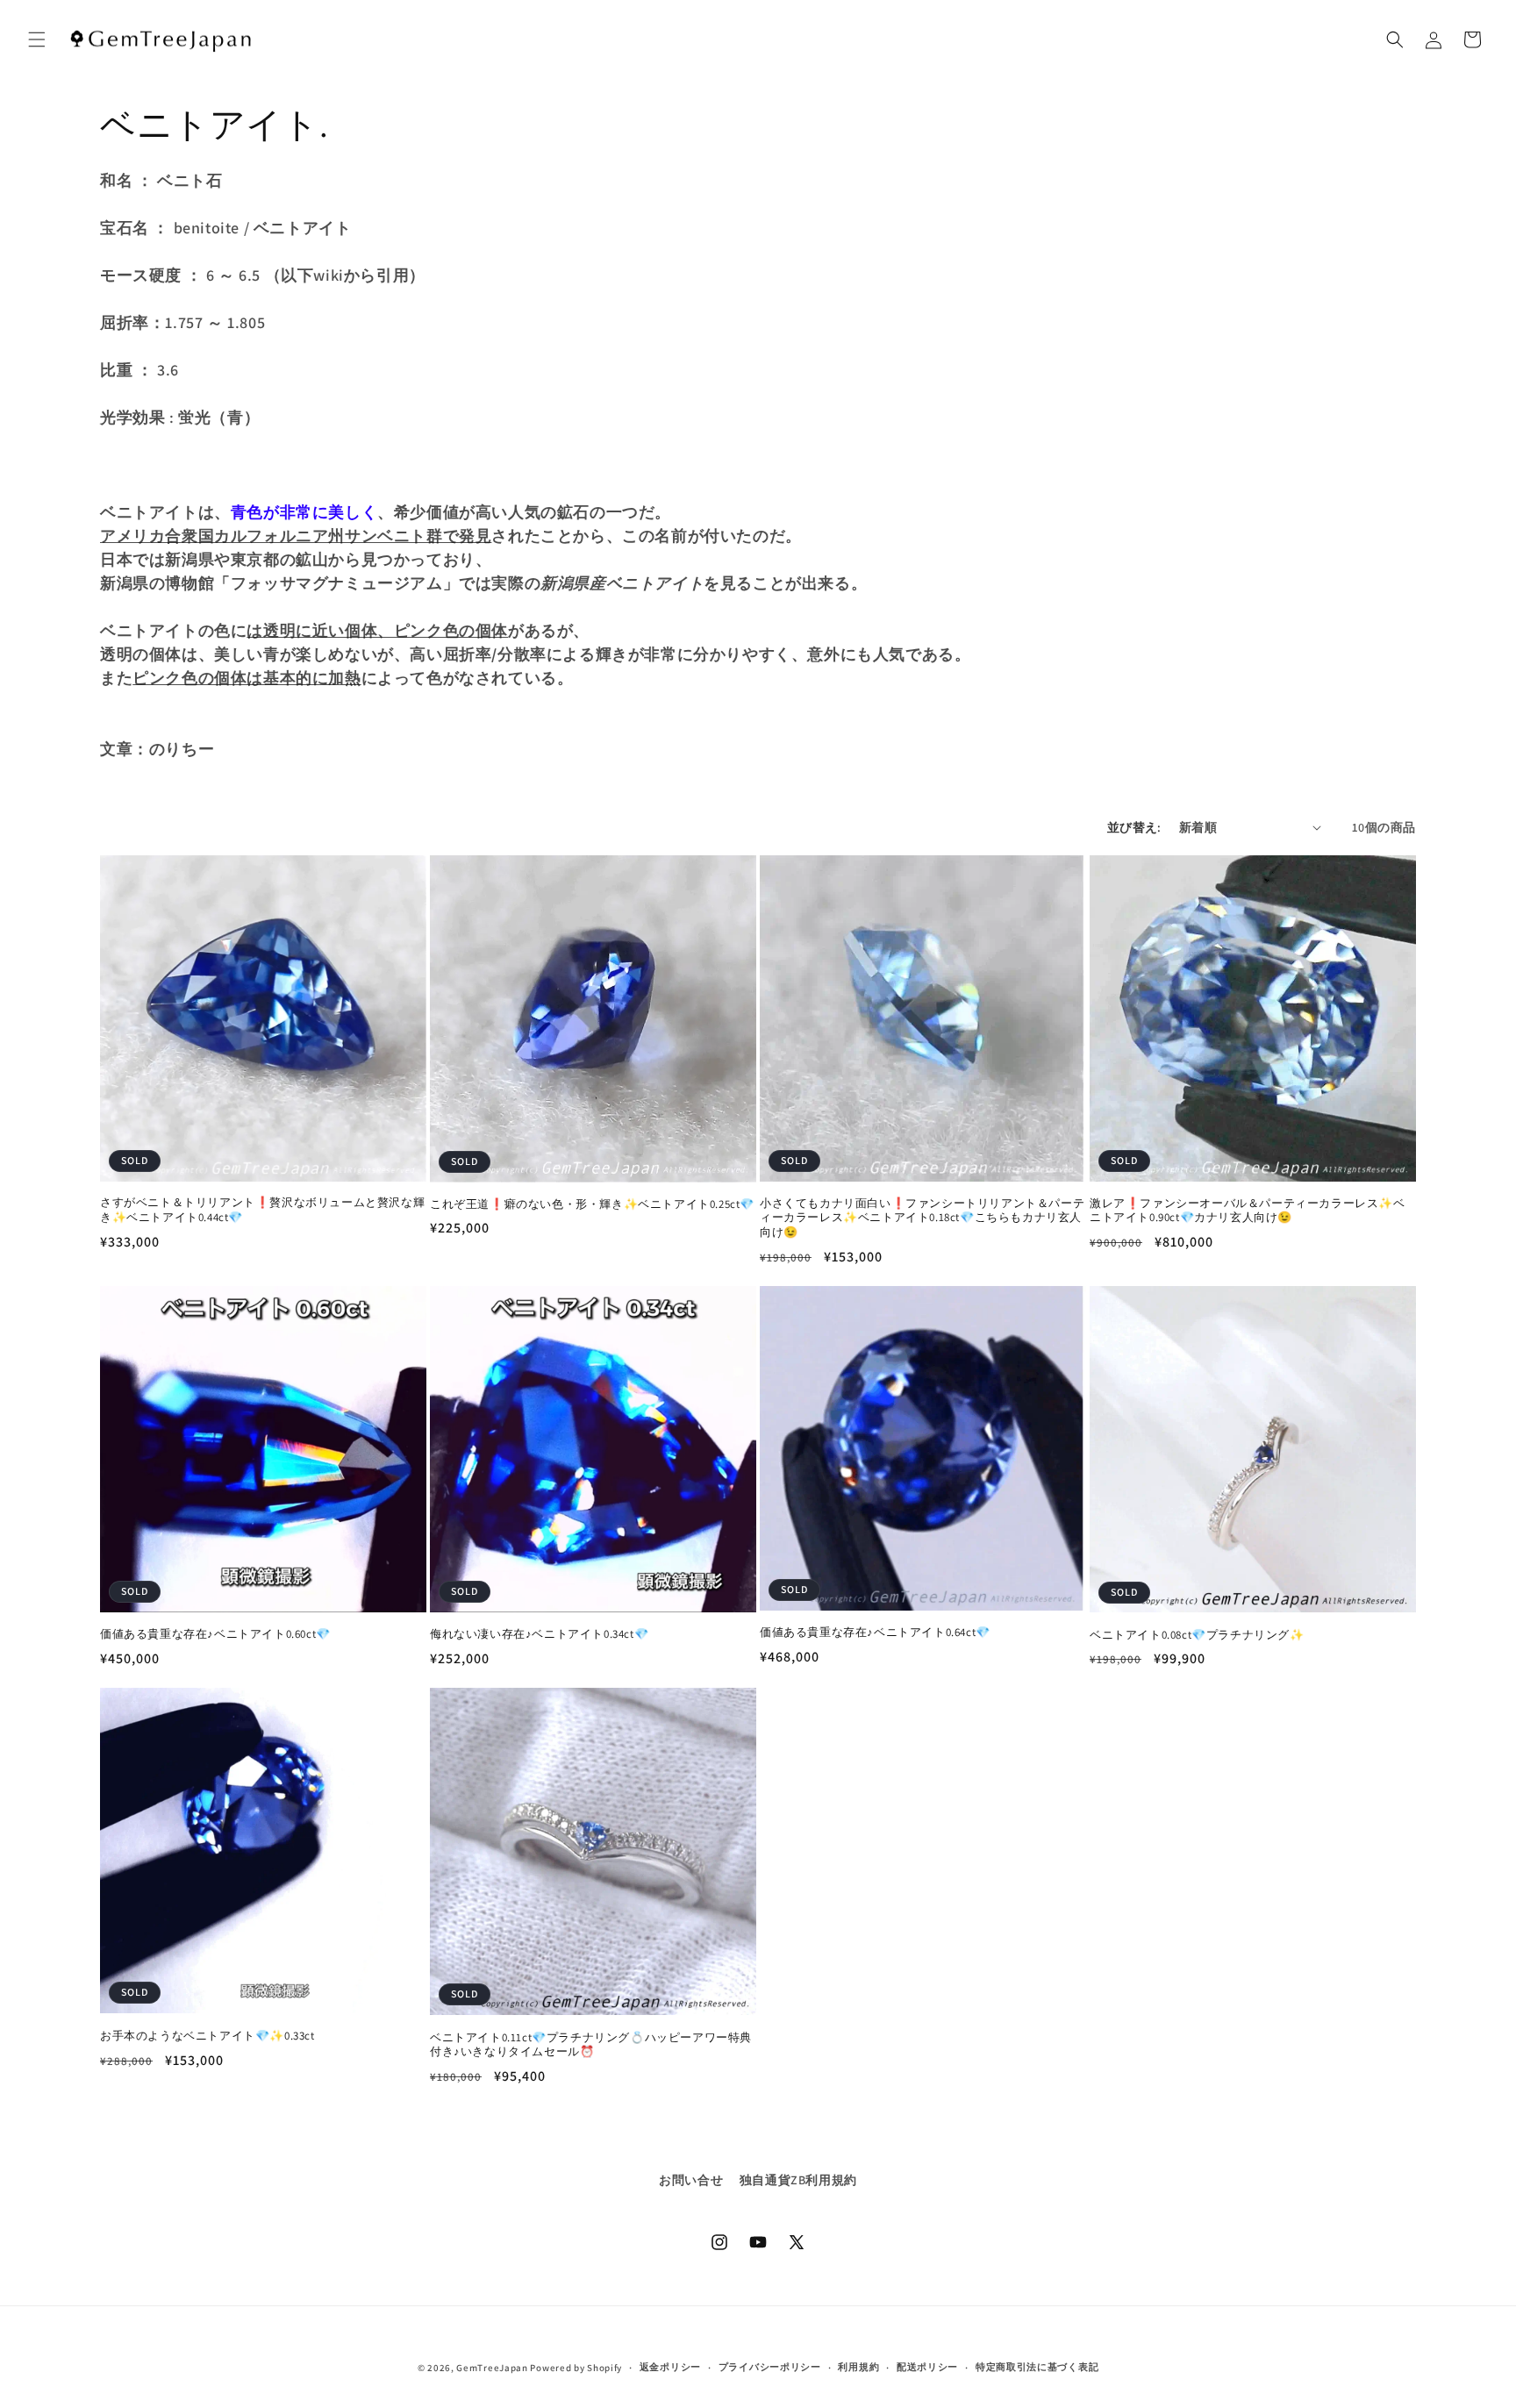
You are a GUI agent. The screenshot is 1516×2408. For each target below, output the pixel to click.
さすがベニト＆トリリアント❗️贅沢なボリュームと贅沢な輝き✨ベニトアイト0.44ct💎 (262, 1210)
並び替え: (1134, 827)
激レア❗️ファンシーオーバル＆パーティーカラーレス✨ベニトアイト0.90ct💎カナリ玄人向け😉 (1248, 1211)
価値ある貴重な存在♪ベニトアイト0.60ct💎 (215, 1634)
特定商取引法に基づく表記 (1037, 2367)
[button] (37, 39)
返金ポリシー (670, 2367)
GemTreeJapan (492, 2368)
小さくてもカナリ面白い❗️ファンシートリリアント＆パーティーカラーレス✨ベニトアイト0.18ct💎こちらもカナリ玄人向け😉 (922, 1218)
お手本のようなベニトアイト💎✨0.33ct (207, 2036)
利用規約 (858, 2367)
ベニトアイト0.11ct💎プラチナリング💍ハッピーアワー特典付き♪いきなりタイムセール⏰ (591, 2045)
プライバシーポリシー (770, 2367)
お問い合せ (691, 2180)
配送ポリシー (927, 2367)
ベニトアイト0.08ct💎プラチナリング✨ (1197, 1635)
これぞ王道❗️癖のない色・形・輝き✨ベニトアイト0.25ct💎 (592, 1204)
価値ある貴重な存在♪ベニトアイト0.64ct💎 (875, 1633)
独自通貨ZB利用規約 (798, 2180)
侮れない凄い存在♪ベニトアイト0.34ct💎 (539, 1634)
